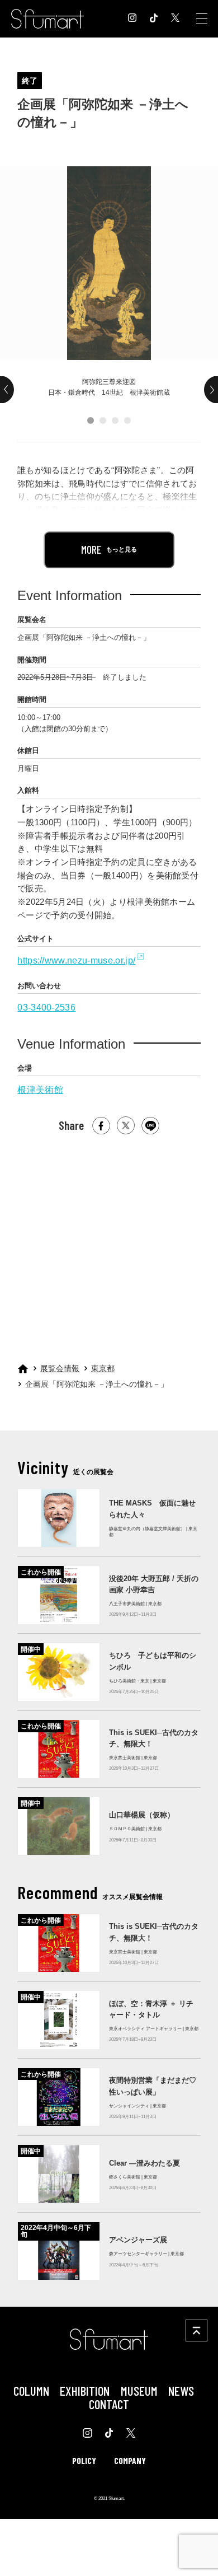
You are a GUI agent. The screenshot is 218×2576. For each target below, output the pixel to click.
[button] (91, 420)
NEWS (181, 2391)
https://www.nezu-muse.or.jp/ (76, 960)
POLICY (84, 2460)
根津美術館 (40, 1090)
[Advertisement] (108, 1243)
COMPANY (130, 2460)
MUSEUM (139, 2391)
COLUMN (31, 2391)
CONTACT (109, 2404)
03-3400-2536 (46, 1007)
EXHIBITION (85, 2391)
